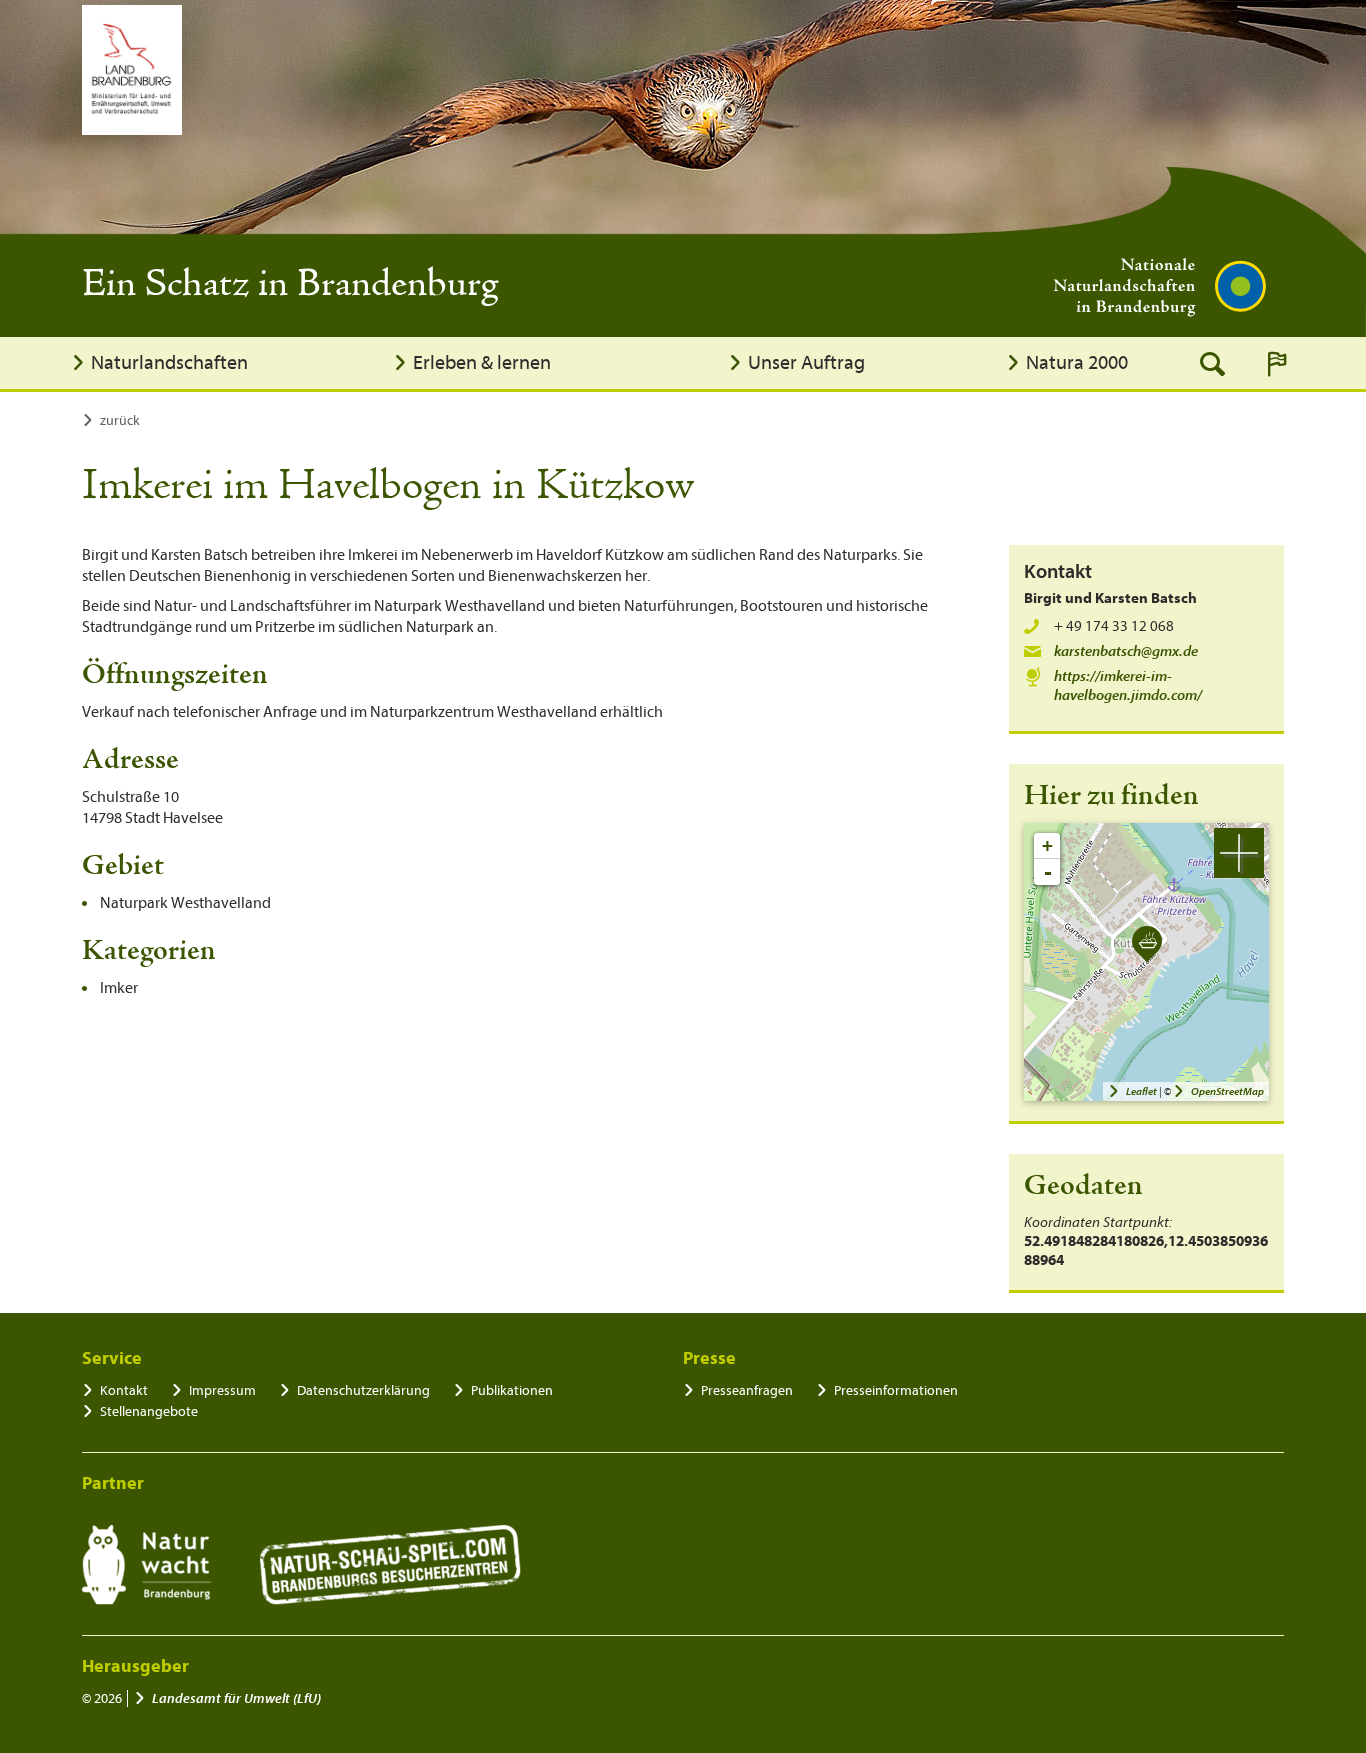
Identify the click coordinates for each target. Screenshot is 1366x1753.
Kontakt (124, 1390)
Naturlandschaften (169, 362)
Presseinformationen (896, 1390)
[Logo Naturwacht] (146, 1565)
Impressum (222, 1390)
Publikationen (512, 1390)
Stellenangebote (149, 1411)
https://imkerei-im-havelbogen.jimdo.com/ (1128, 686)
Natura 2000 (1077, 362)
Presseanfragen (747, 1390)
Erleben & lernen (482, 362)
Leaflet (1141, 1091)
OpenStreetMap (1227, 1091)
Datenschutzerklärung (363, 1390)
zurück (120, 420)
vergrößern (1239, 853)
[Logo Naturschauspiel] (390, 1565)
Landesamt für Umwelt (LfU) (236, 1698)
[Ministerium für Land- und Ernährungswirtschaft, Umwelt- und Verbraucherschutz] (132, 70)
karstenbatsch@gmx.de (1126, 651)
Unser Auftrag (806, 362)
